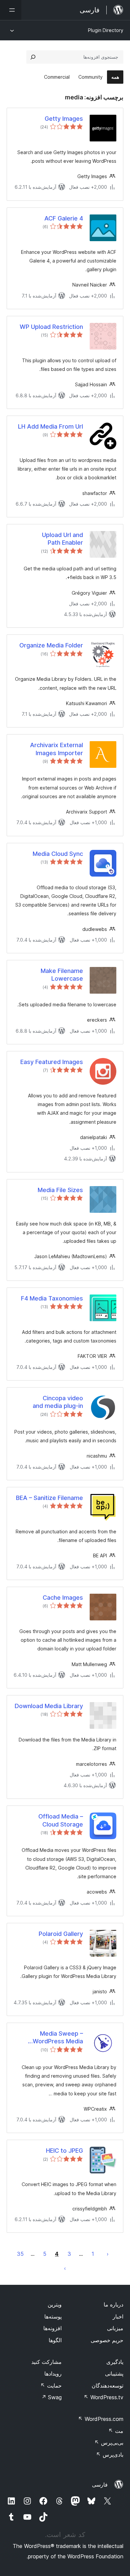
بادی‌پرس (110, 2455)
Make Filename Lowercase (62, 975)
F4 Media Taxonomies (52, 1298)
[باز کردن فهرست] (11, 10)
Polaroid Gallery (61, 1934)
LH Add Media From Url (50, 426)
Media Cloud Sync (58, 854)
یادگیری (115, 2362)
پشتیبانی (114, 2374)
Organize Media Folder (51, 645)
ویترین (55, 2304)
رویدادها (53, 2374)
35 (20, 2254)
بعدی (65, 2268)
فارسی (100, 2485)
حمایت (51, 2386)
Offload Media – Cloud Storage (61, 1820)
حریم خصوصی (107, 2340)
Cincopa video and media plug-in (58, 1402)
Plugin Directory (106, 30)
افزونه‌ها (52, 2328)
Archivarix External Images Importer (56, 749)
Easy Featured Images (52, 1062)
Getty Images (64, 119)
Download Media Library (49, 1706)
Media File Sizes (60, 1190)
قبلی (108, 2254)
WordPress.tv (103, 2397)
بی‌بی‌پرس (109, 2443)
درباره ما (113, 2304)
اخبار (118, 2316)
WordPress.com (101, 2419)
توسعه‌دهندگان (107, 2386)
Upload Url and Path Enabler (62, 539)
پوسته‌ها (53, 2316)
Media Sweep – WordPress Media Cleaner (58, 2038)
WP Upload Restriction (51, 327)
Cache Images (63, 1598)
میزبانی (115, 2328)
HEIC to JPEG (64, 2151)
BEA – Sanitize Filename (49, 1498)
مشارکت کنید (46, 2362)
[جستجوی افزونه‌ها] (33, 57)
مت (116, 2431)
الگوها (55, 2340)
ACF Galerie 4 (64, 218)
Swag (51, 2397)
